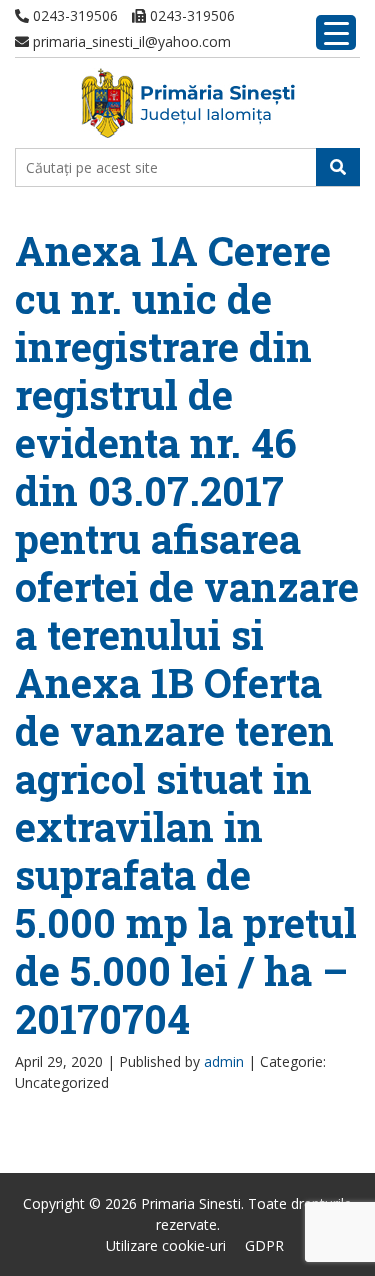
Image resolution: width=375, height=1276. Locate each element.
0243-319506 (73, 15)
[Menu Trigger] (336, 32)
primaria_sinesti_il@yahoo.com (130, 41)
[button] (338, 167)
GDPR (264, 1245)
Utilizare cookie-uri (166, 1245)
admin (224, 1061)
